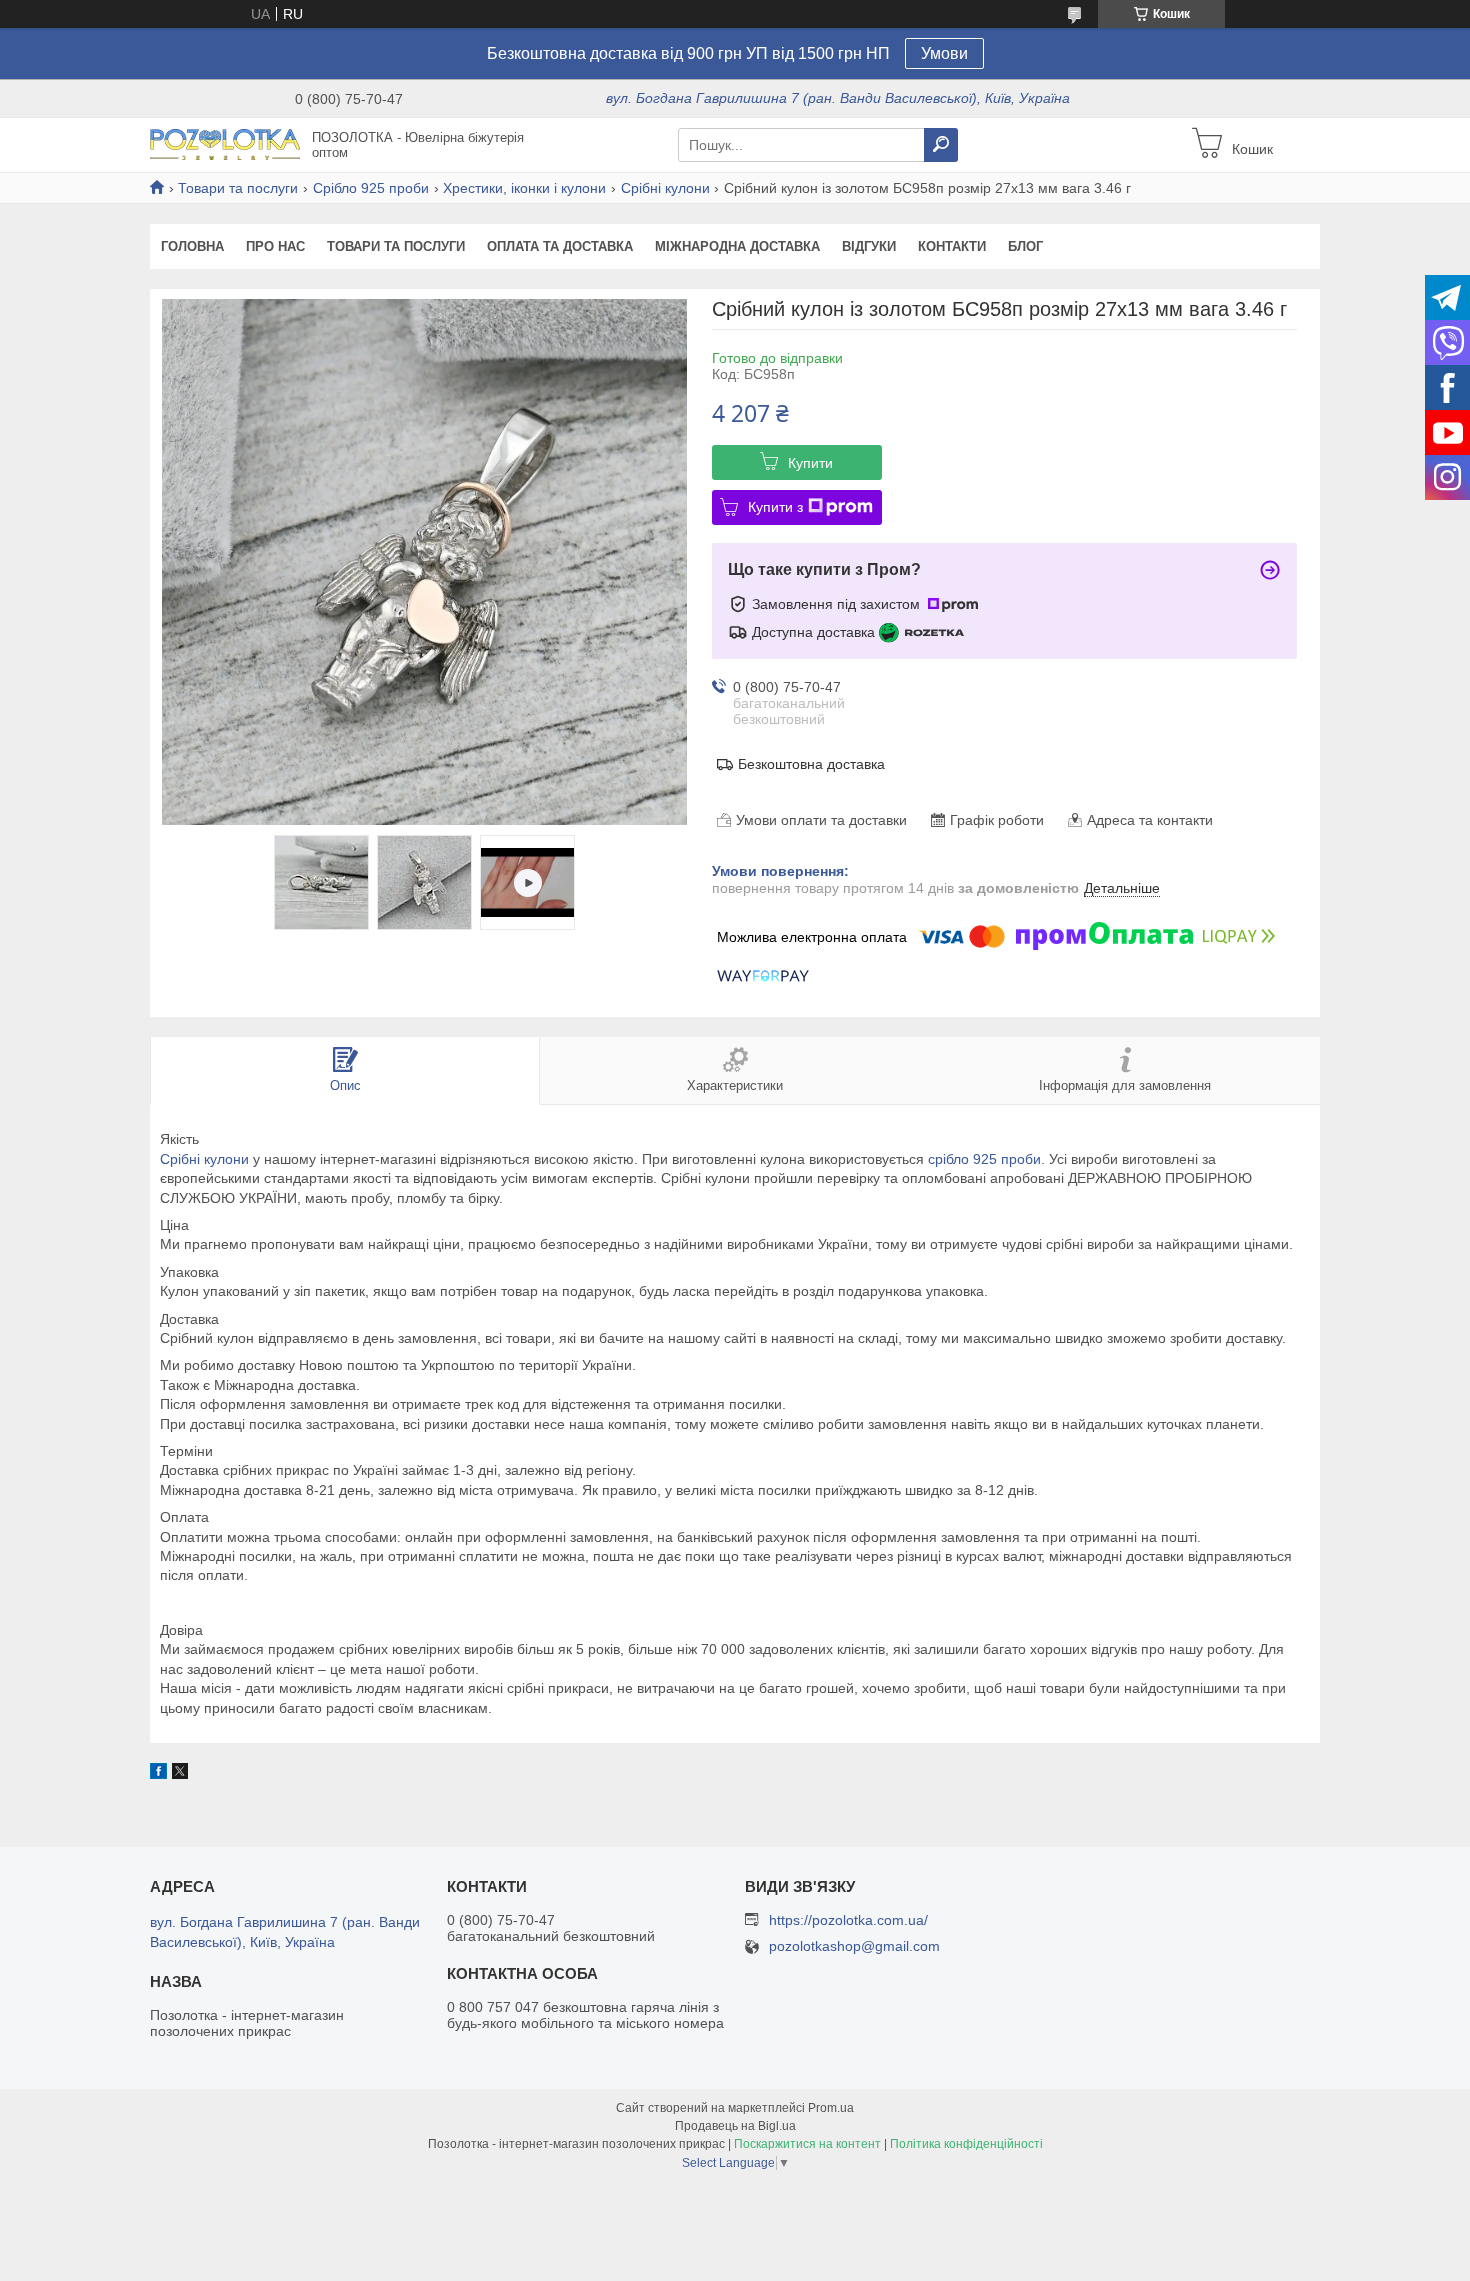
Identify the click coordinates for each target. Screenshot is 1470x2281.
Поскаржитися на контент (807, 2144)
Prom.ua (831, 2108)
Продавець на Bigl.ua (735, 2126)
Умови (944, 53)
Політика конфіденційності (966, 2144)
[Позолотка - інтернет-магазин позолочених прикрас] (225, 144)
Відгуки (869, 246)
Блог (1025, 246)
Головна (192, 246)
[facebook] (158, 1774)
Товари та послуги (238, 188)
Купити (810, 463)
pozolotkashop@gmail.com (854, 1946)
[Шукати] (941, 145)
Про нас (275, 246)
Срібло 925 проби (371, 188)
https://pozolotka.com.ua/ (848, 1920)
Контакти (952, 246)
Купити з (775, 507)
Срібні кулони (665, 188)
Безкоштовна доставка (811, 764)
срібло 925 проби (984, 1159)
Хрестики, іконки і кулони (524, 188)
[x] (180, 1774)
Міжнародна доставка (737, 246)
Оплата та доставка (560, 246)
